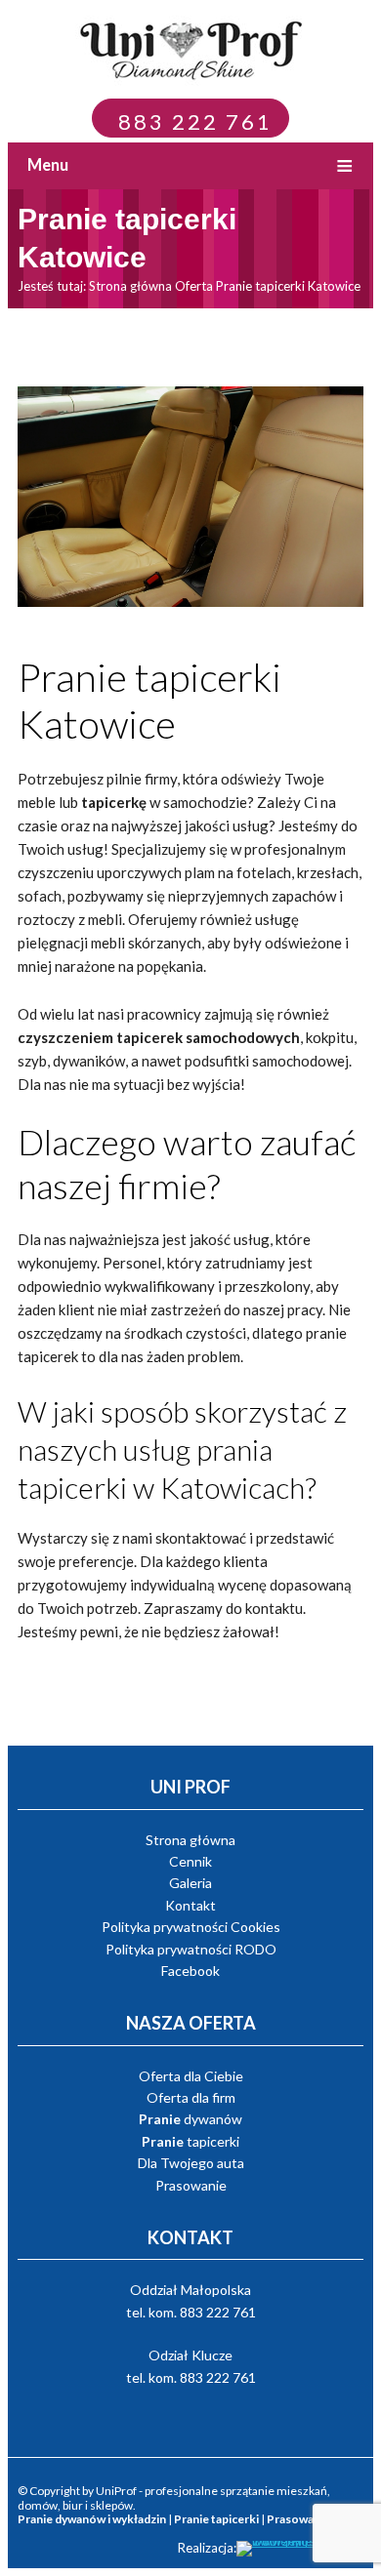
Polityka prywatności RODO (191, 1949)
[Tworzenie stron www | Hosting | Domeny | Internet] (300, 2549)
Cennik (190, 1861)
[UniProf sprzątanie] (195, 48)
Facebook (190, 1971)
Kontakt (190, 1905)
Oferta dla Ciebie (191, 2076)
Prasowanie (191, 2185)
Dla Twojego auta (191, 2163)
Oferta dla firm (191, 2097)
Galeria (190, 1883)
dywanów (190, 2119)
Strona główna (130, 286)
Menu (48, 165)
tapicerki (190, 2141)
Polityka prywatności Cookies (191, 1927)
